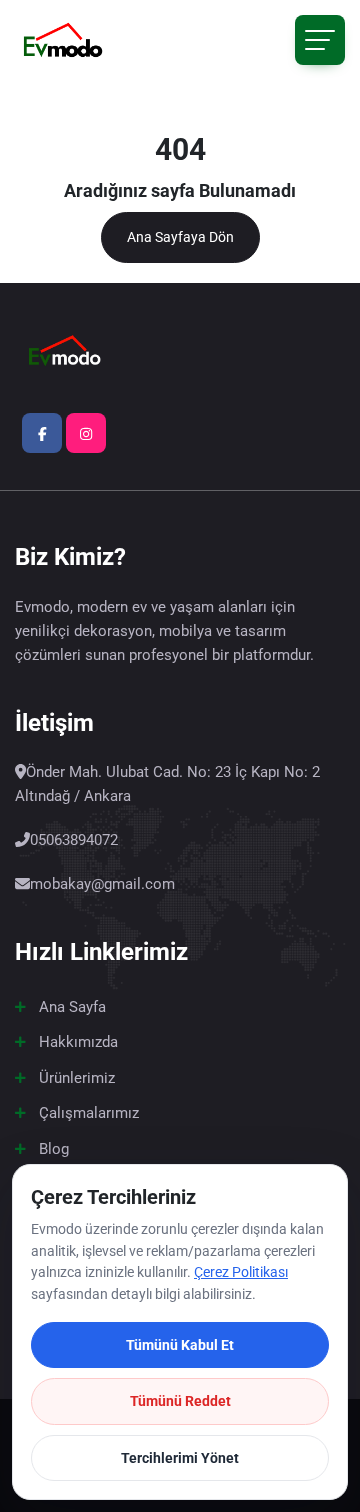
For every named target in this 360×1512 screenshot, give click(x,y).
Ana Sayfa (72, 1007)
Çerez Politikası (241, 1272)
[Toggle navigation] (320, 40)
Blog (54, 1149)
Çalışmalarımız (89, 1113)
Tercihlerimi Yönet (180, 1458)
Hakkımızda (78, 1042)
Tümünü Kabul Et (180, 1345)
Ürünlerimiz (77, 1078)
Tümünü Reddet (180, 1401)
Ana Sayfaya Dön (180, 237)
